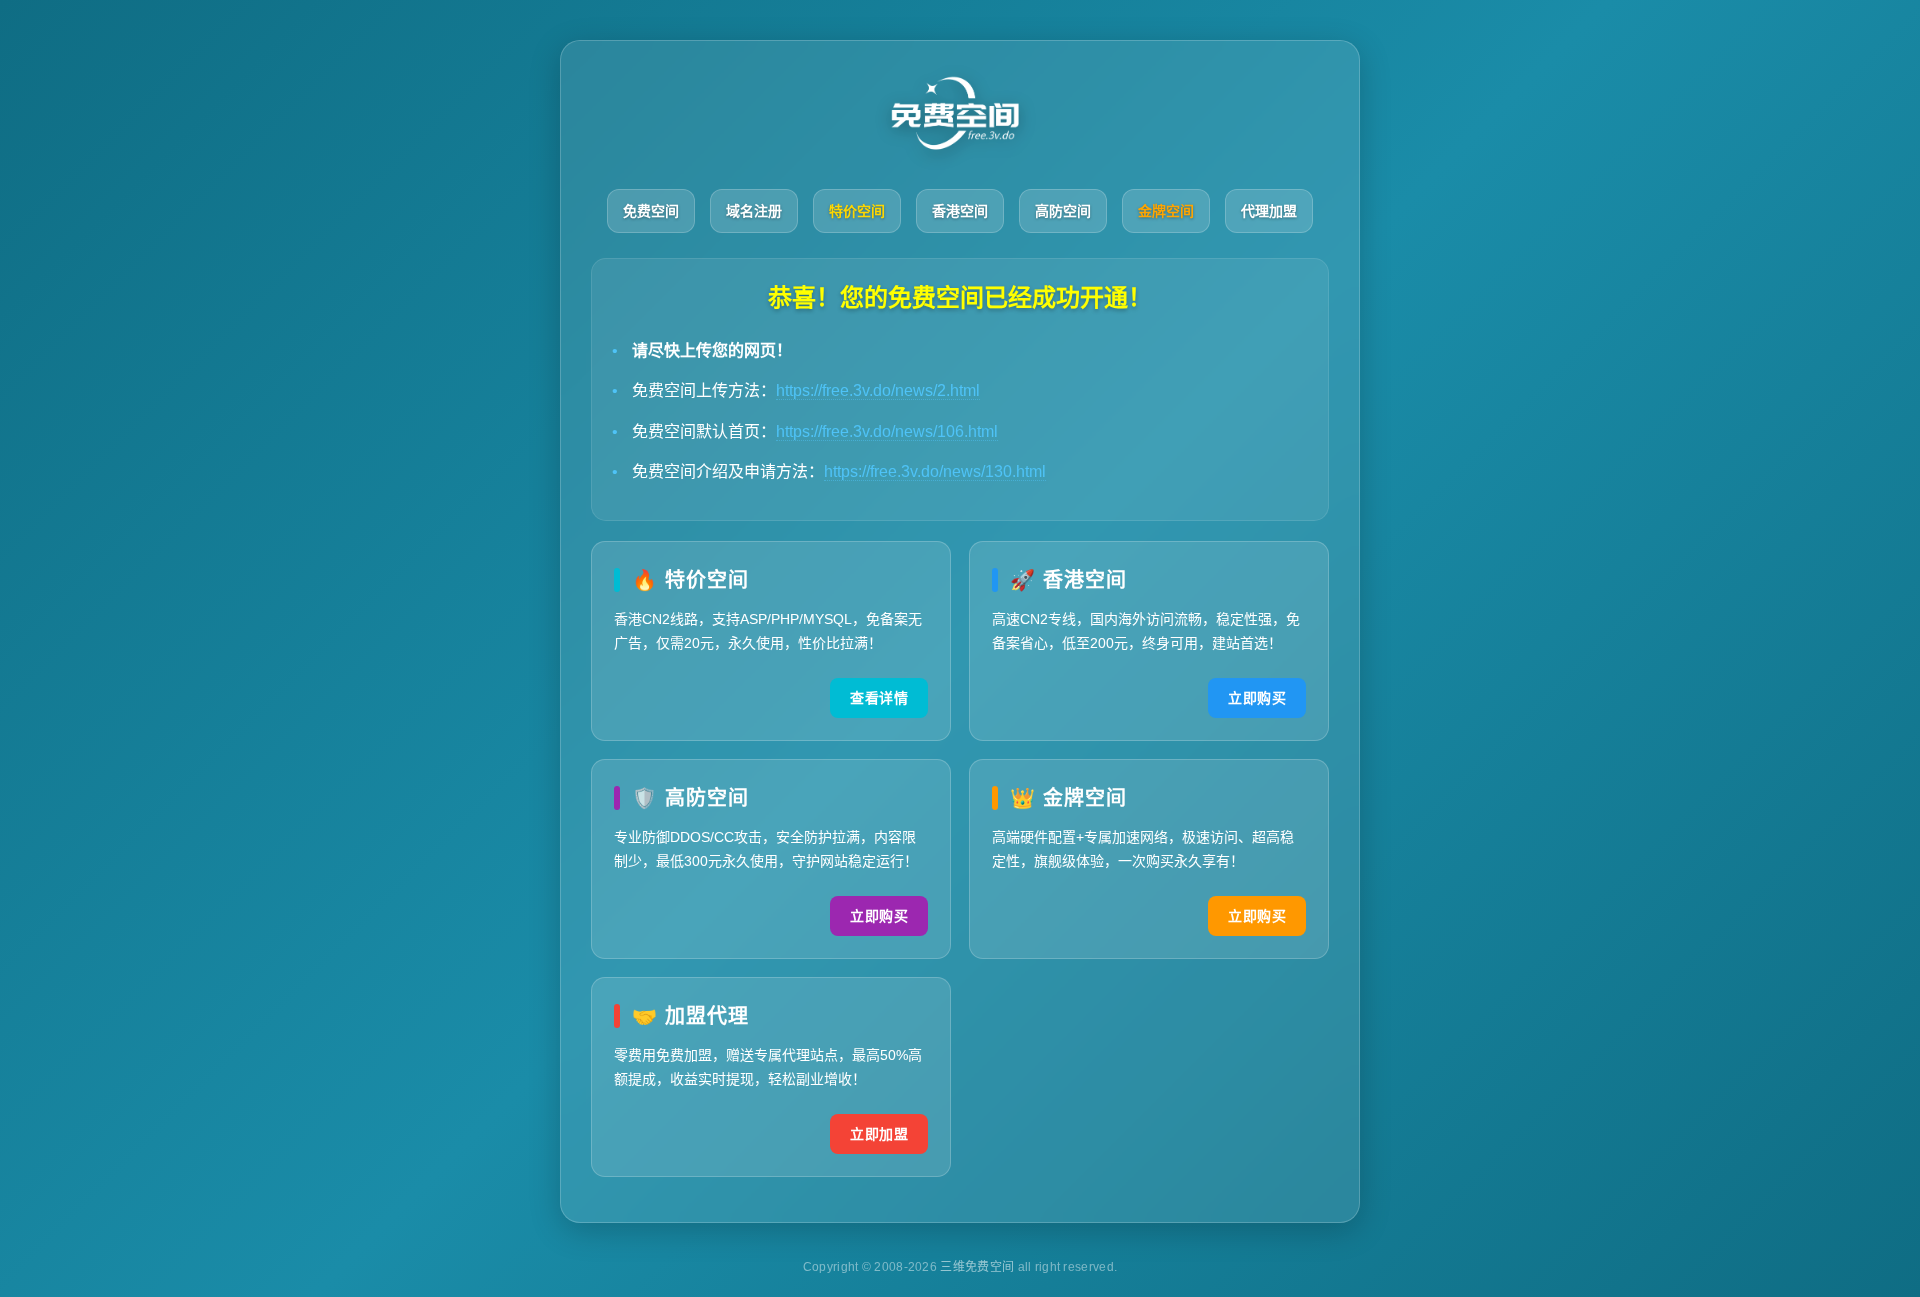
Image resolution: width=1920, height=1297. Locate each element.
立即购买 (1257, 698)
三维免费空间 (978, 1267)
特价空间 (857, 211)
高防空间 (1063, 211)
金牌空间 (1166, 211)
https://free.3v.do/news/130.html (935, 471)
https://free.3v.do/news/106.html (887, 431)
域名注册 (754, 211)
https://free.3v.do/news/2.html (878, 390)
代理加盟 (1269, 211)
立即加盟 (879, 1134)
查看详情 (879, 698)
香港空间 (960, 211)
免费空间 (651, 211)
